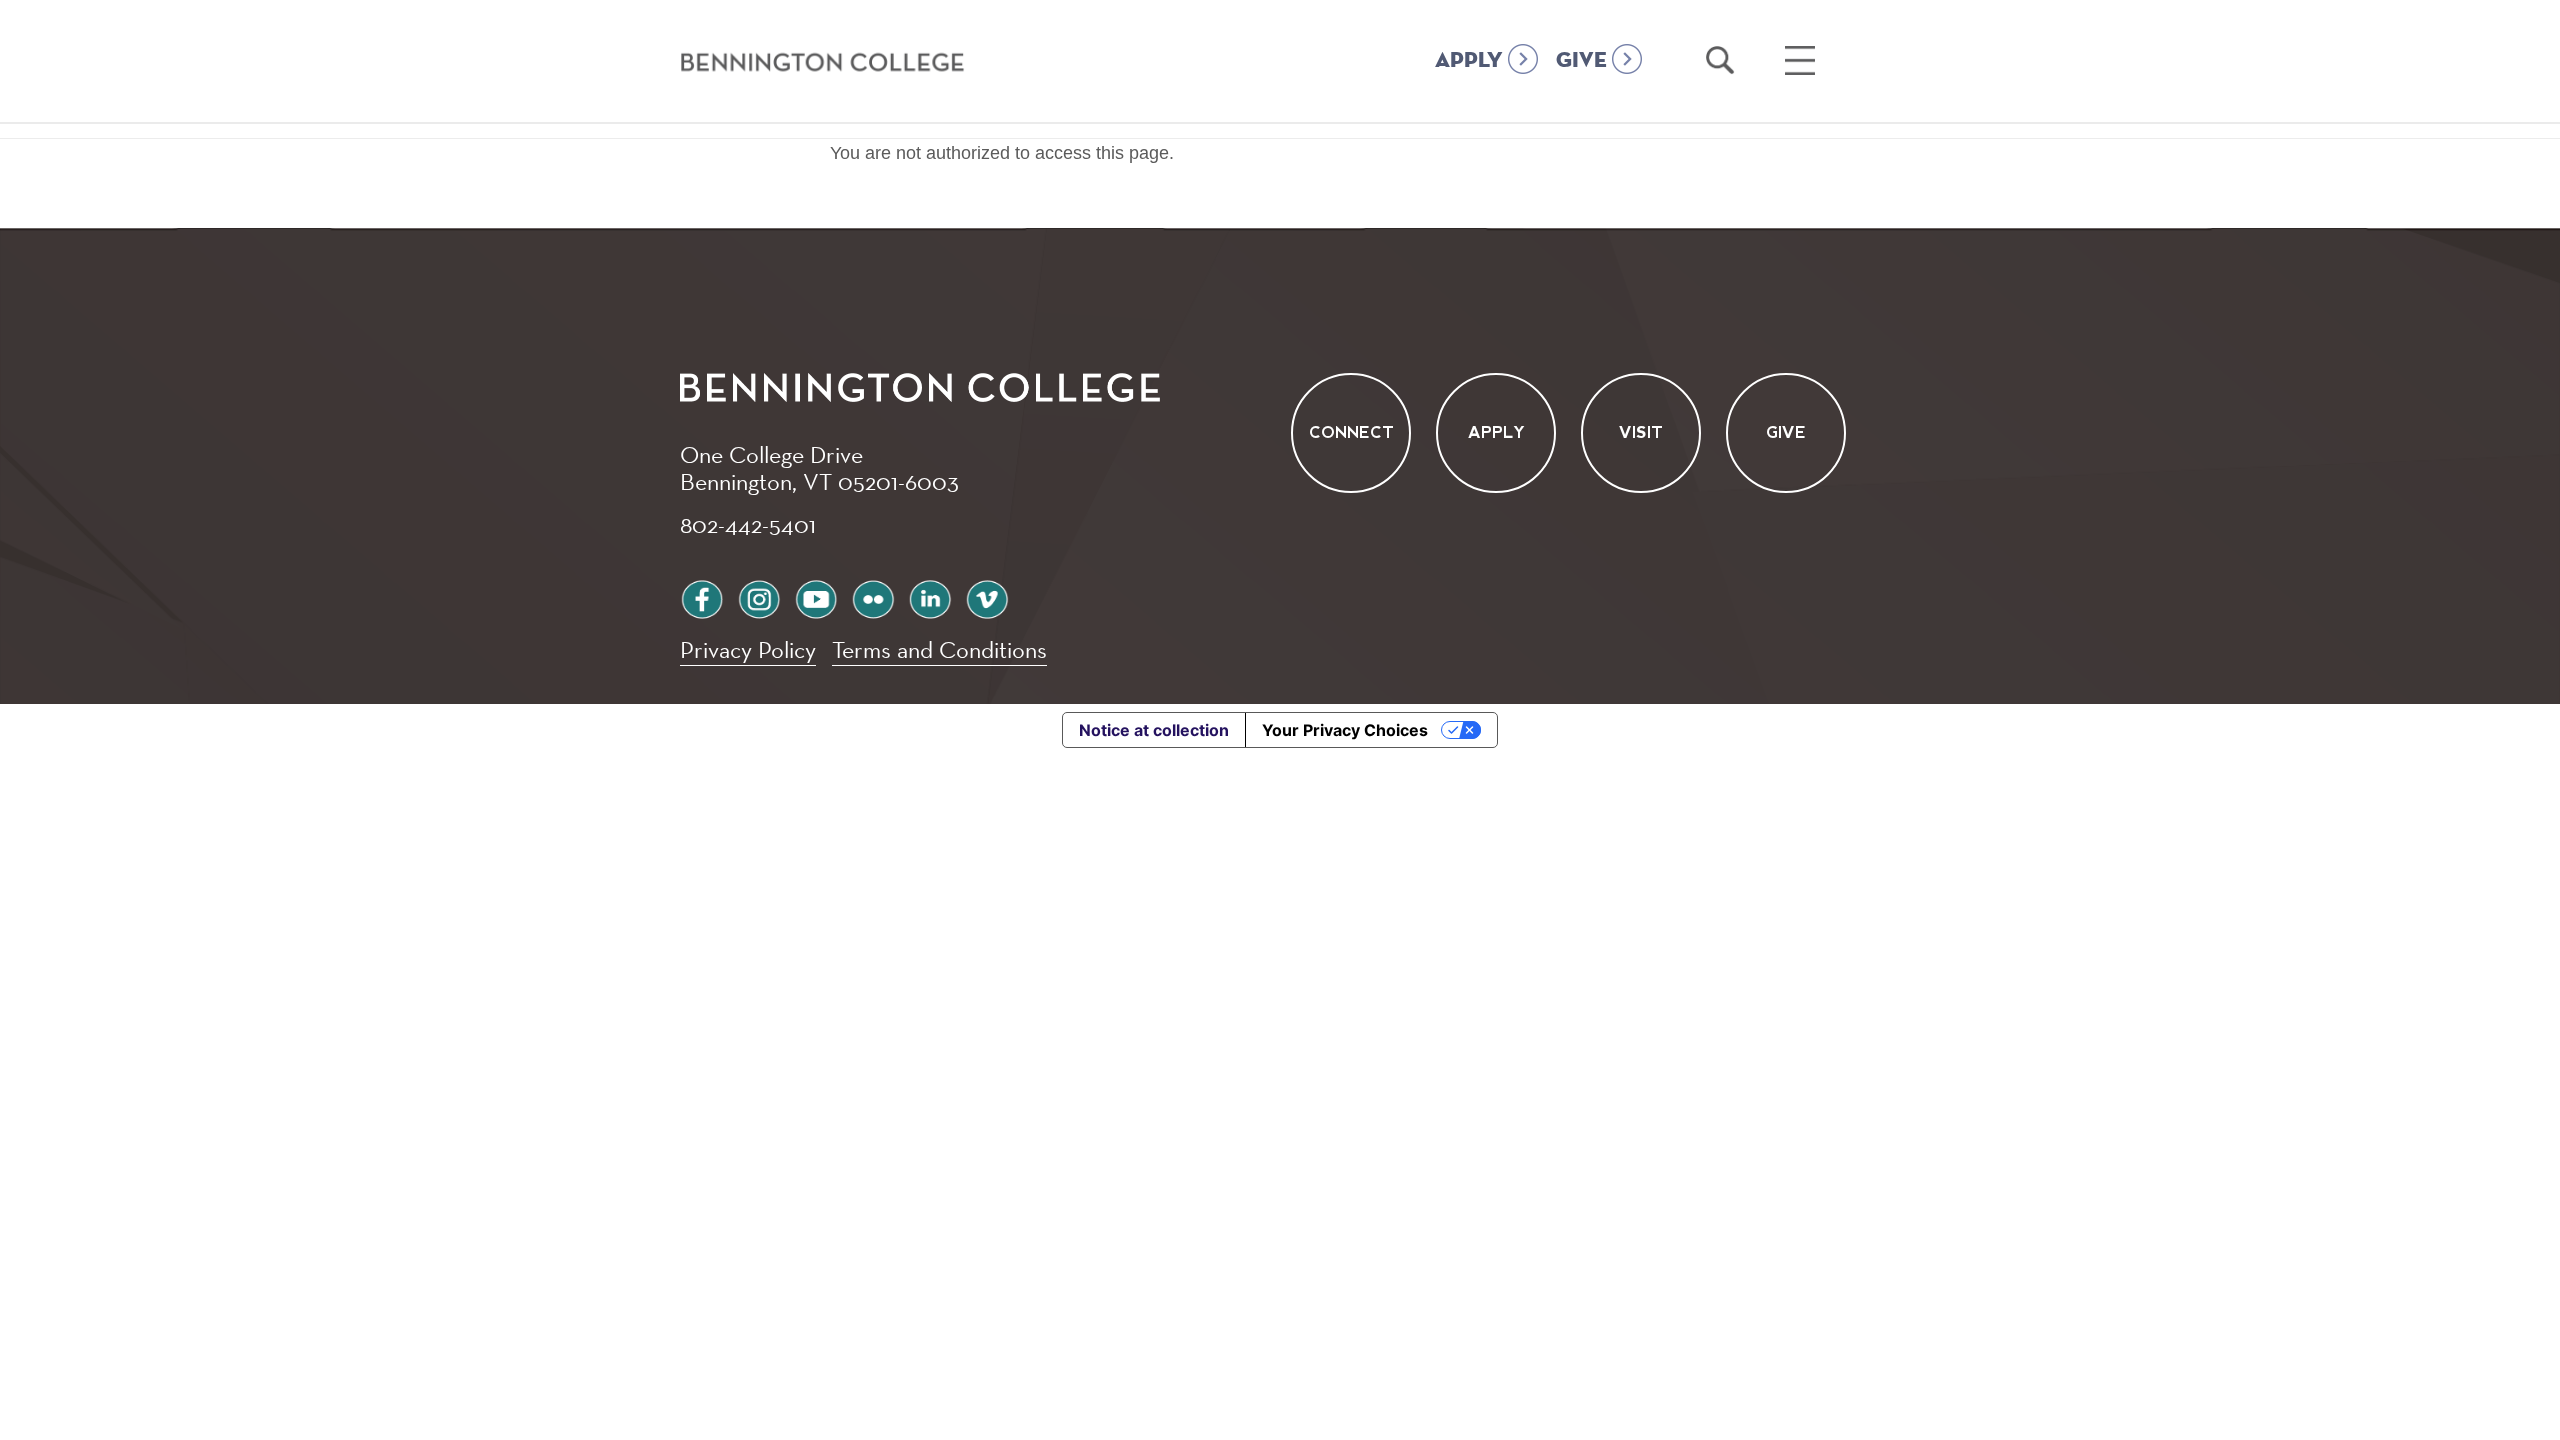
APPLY (1469, 61)
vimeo (987, 596)
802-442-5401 (748, 524)
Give (1786, 432)
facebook (702, 596)
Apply (1496, 432)
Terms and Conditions (939, 649)
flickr (873, 596)
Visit (1641, 432)
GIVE (1581, 61)
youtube (816, 596)
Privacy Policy (748, 649)
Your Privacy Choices (1345, 730)
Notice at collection (1154, 730)
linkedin (930, 596)
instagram (759, 596)
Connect (1351, 432)
